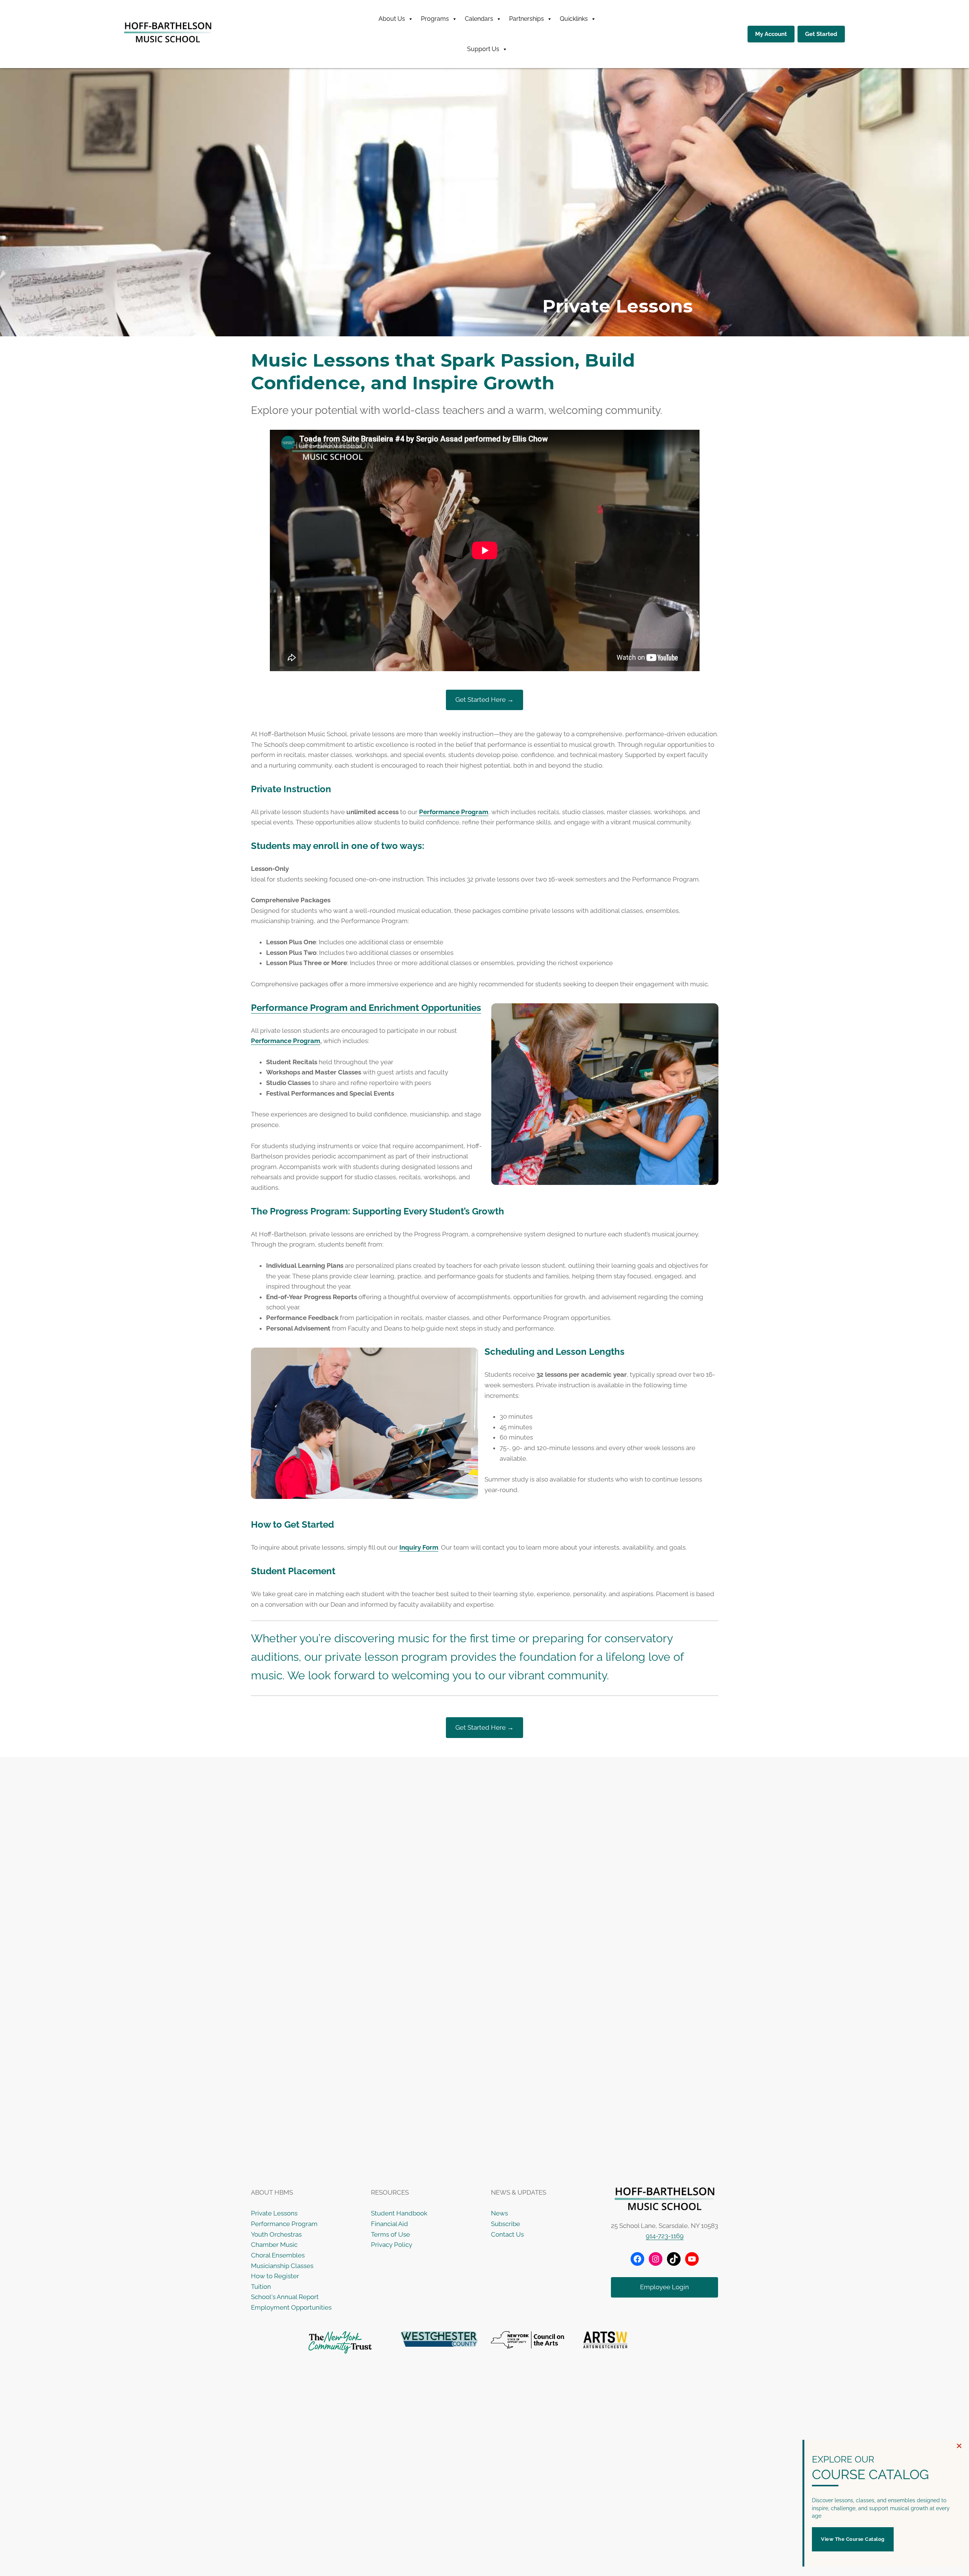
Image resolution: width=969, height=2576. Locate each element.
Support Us (483, 49)
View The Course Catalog (853, 2539)
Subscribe (506, 2224)
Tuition (261, 2287)
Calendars (479, 19)
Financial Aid (389, 2224)
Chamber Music (274, 2245)
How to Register (275, 2276)
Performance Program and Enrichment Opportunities (366, 1008)
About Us (392, 19)
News (499, 2213)
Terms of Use (390, 2234)
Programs (435, 19)
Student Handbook (399, 2213)
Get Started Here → (484, 700)
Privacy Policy (392, 2245)
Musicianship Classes (282, 2266)
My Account (771, 34)
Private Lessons (274, 2213)
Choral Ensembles (278, 2255)
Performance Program (454, 812)
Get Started (821, 34)
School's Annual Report (285, 2297)
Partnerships (527, 19)
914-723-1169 (665, 2236)
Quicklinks (574, 19)
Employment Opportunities (291, 2307)
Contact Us (507, 2234)
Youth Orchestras (276, 2234)
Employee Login (664, 2287)
